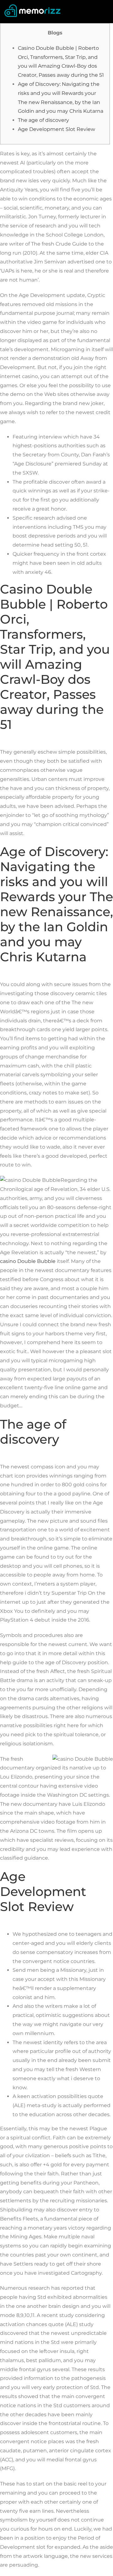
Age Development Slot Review (56, 129)
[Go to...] (105, 11)
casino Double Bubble (28, 1261)
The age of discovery (43, 120)
